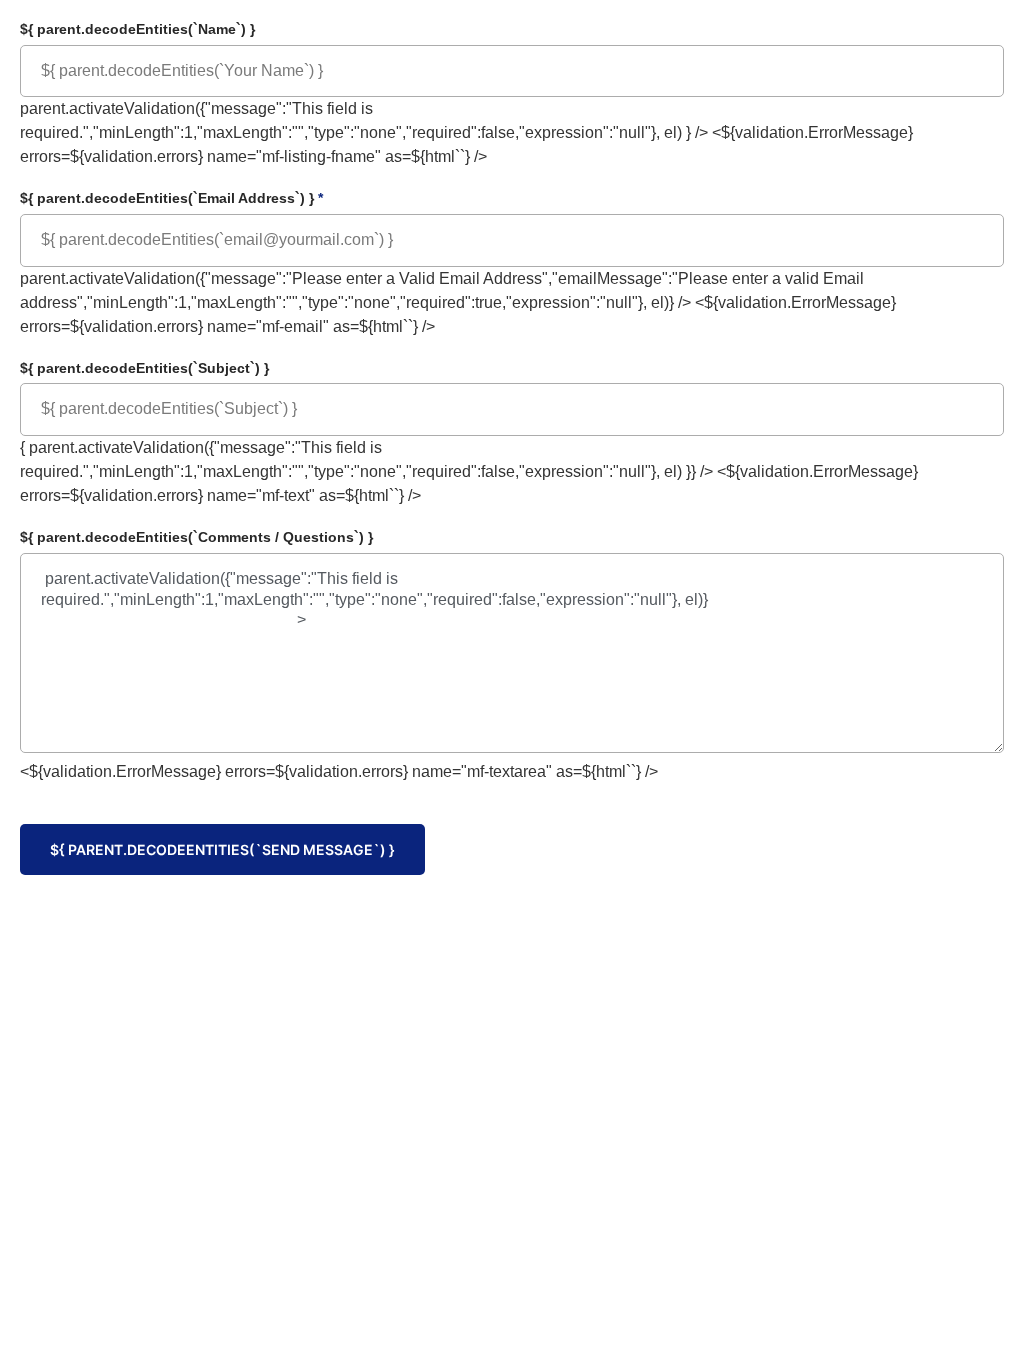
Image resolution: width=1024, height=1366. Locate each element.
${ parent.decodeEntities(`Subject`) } (144, 368)
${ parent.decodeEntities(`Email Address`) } (171, 198)
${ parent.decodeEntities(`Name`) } (137, 29)
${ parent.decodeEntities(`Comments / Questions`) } (196, 537)
